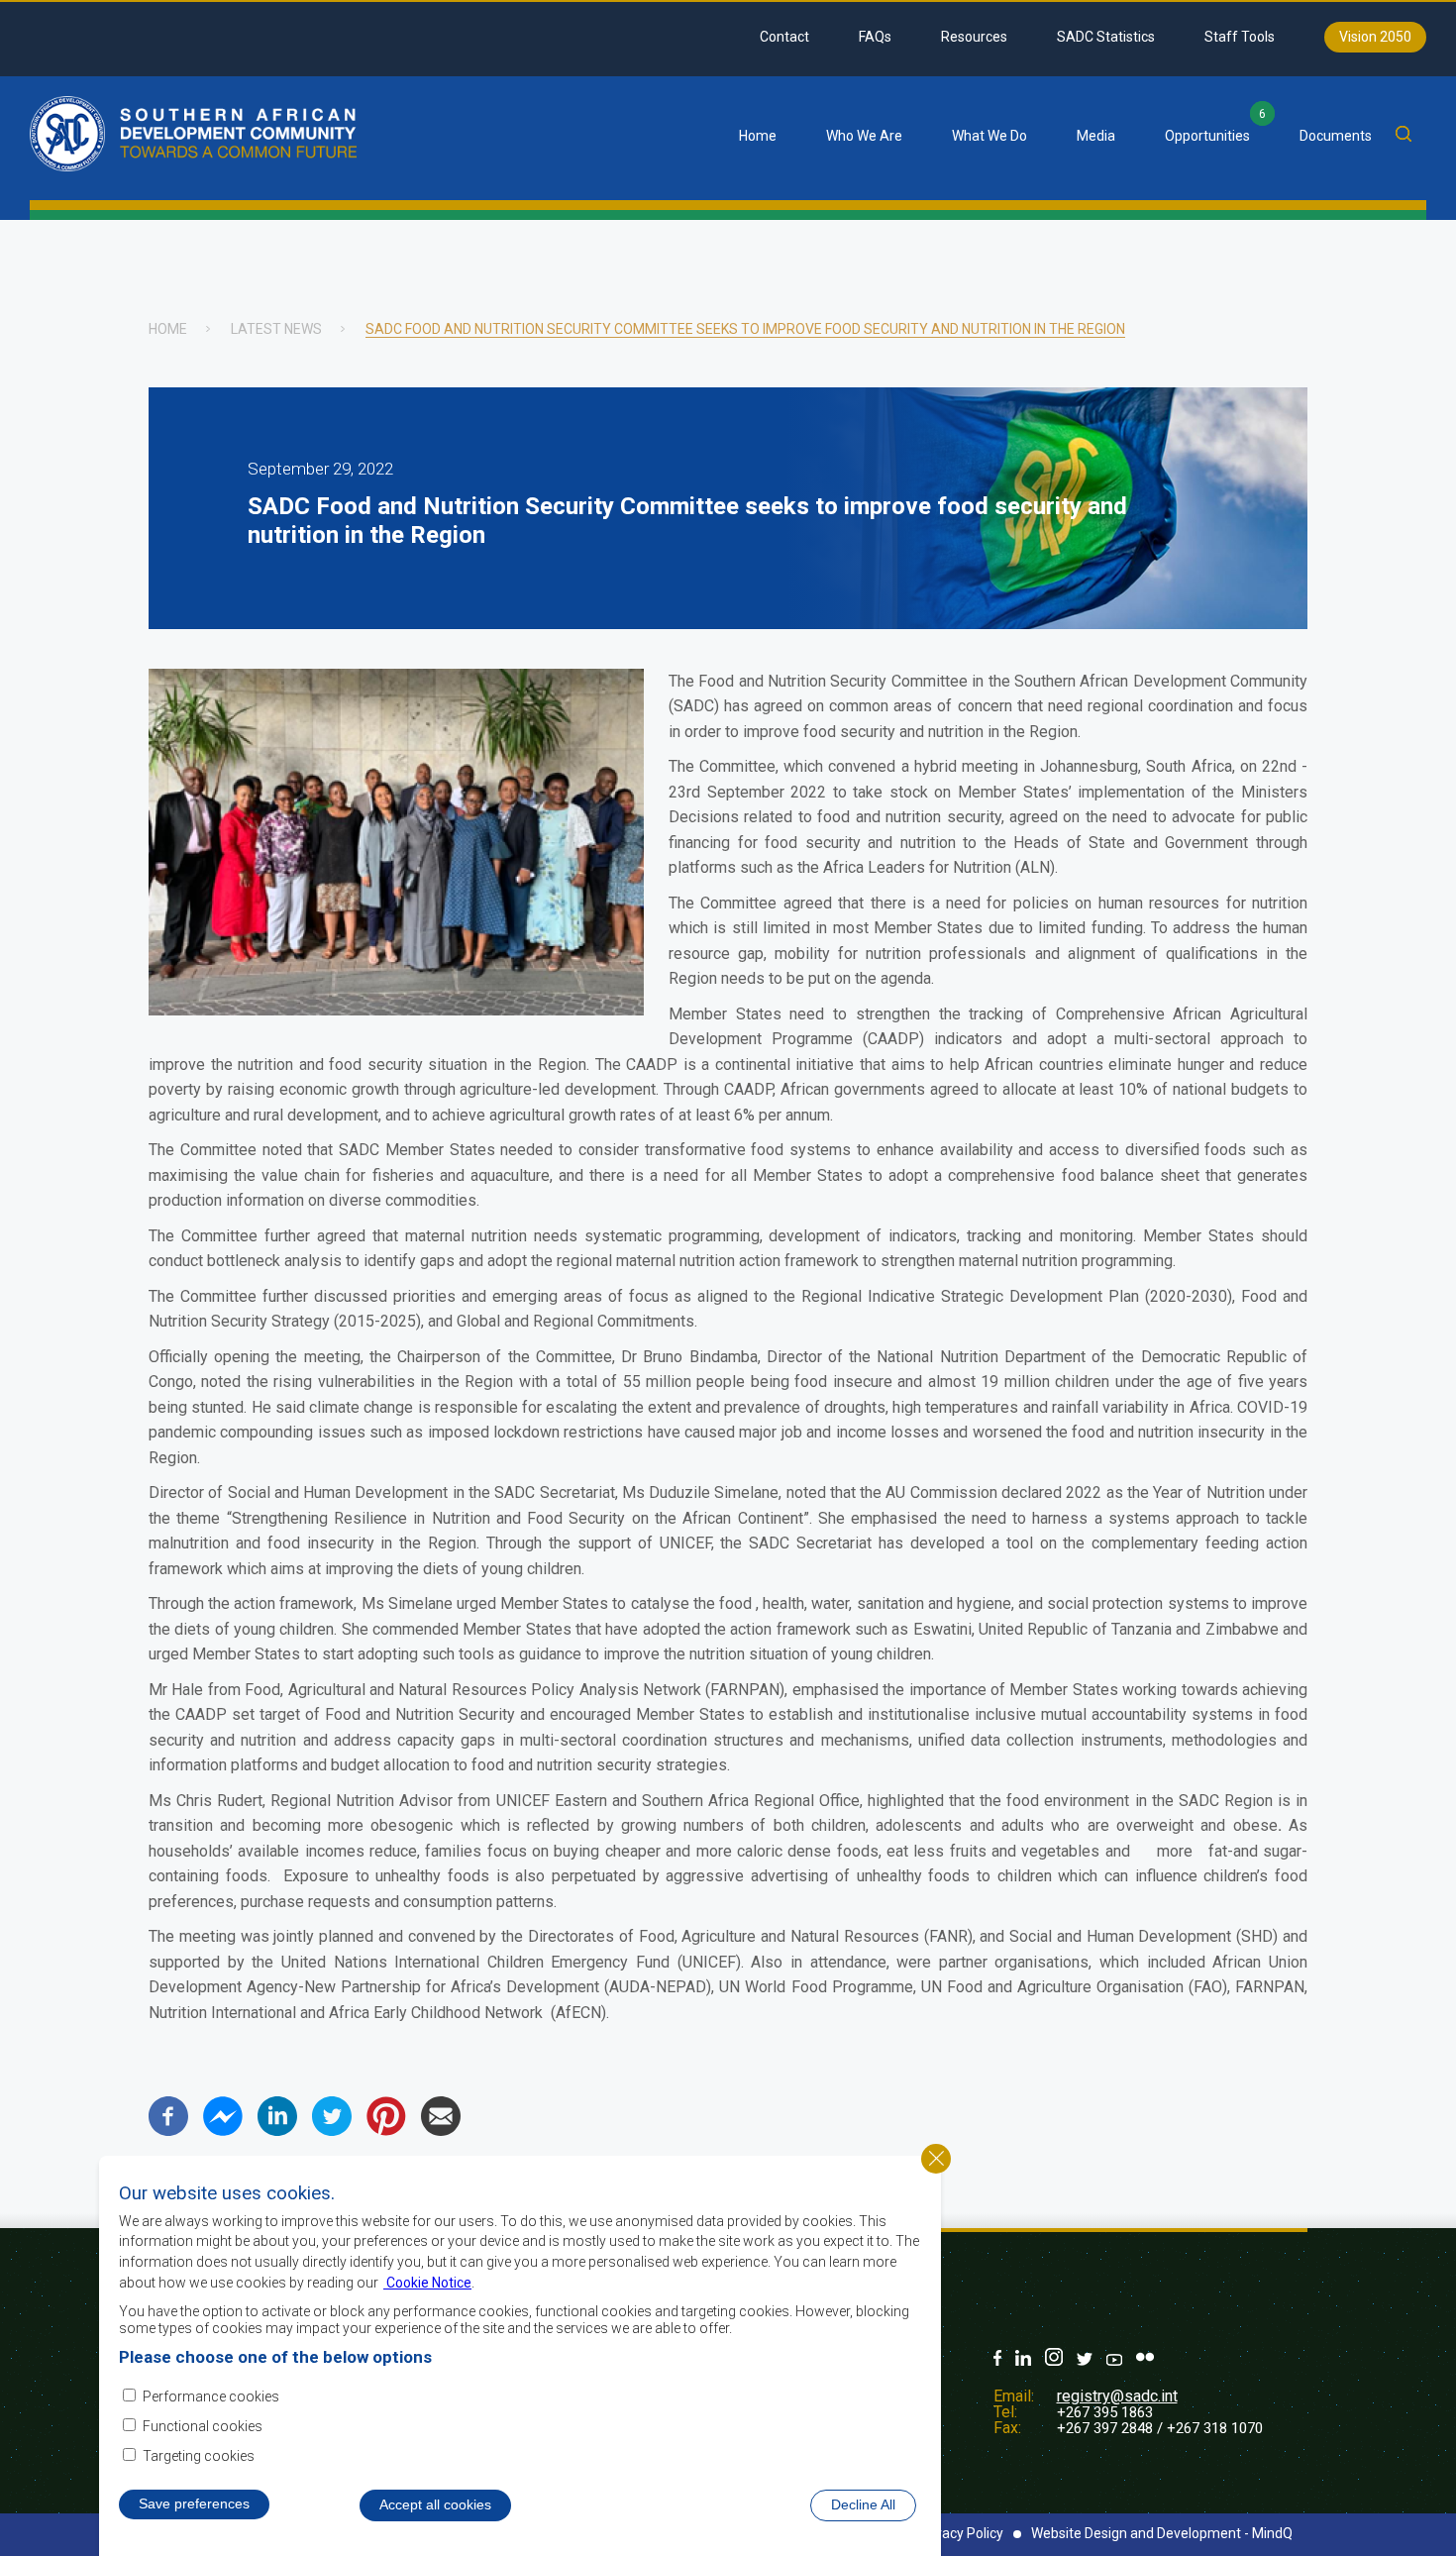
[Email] (441, 2130)
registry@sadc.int (1117, 2396)
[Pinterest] (386, 2130)
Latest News (276, 329)
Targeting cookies (199, 2456)
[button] (396, 1010)
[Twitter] (332, 2130)
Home (758, 136)
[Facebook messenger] (223, 2130)
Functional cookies (203, 2426)
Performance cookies (211, 2396)
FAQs (875, 37)
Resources (974, 37)
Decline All (863, 2504)
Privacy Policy (961, 2533)
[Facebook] (168, 2130)
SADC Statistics (1106, 37)
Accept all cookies (435, 2504)
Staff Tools (1240, 37)
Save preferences (194, 2503)
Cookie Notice (427, 2282)
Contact (784, 37)
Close (936, 2159)
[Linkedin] (277, 2130)
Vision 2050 (1375, 37)
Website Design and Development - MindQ (1162, 2533)
